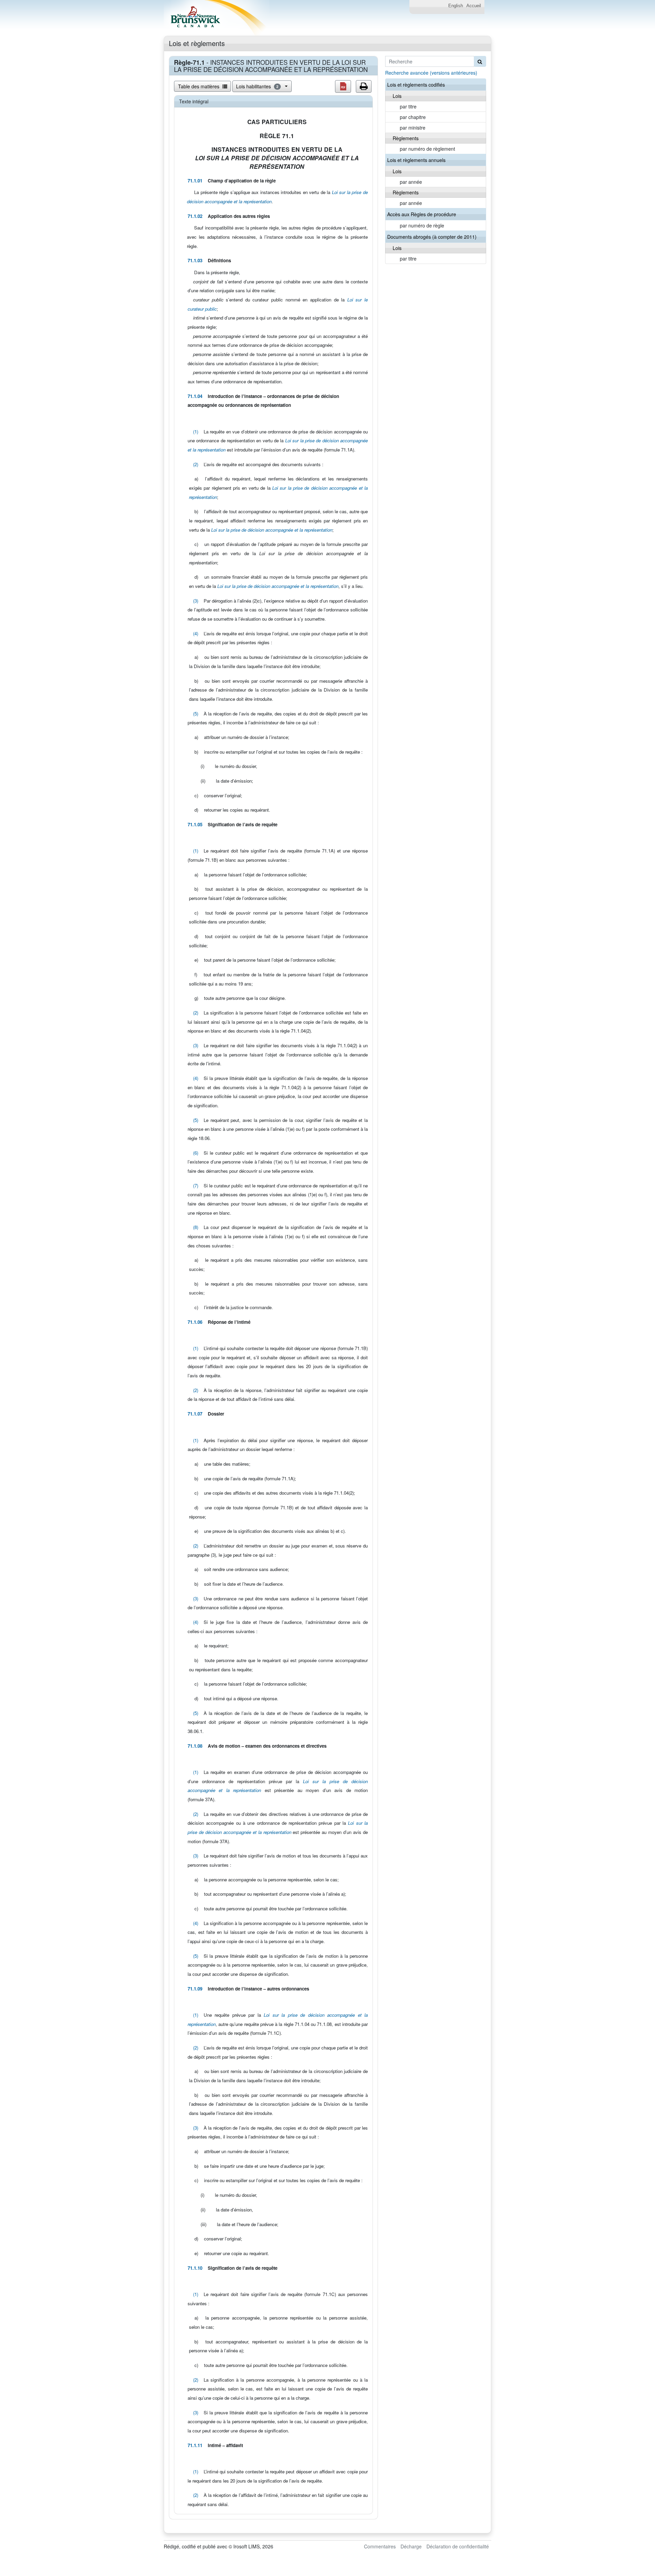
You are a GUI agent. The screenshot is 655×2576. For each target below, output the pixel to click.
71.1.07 (195, 1414)
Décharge (411, 2546)
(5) (196, 714)
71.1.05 (195, 824)
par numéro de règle (422, 225)
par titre (408, 106)
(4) (196, 633)
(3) (196, 601)
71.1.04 (195, 396)
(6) (196, 1153)
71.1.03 (195, 260)
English (456, 6)
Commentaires (380, 2546)
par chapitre (413, 117)
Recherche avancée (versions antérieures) (431, 73)
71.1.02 (195, 216)
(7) (196, 1186)
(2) (196, 464)
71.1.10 (195, 2268)
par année (411, 182)
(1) (196, 432)
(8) (196, 1227)
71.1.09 (195, 1989)
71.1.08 (195, 1746)
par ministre (413, 128)
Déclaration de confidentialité (458, 2546)
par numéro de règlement (427, 149)
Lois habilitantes (257, 86)
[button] (343, 86)
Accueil (474, 6)
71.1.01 (195, 181)
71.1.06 (195, 1322)
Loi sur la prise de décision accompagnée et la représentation (272, 530)
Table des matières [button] (199, 86)
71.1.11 (195, 2445)
